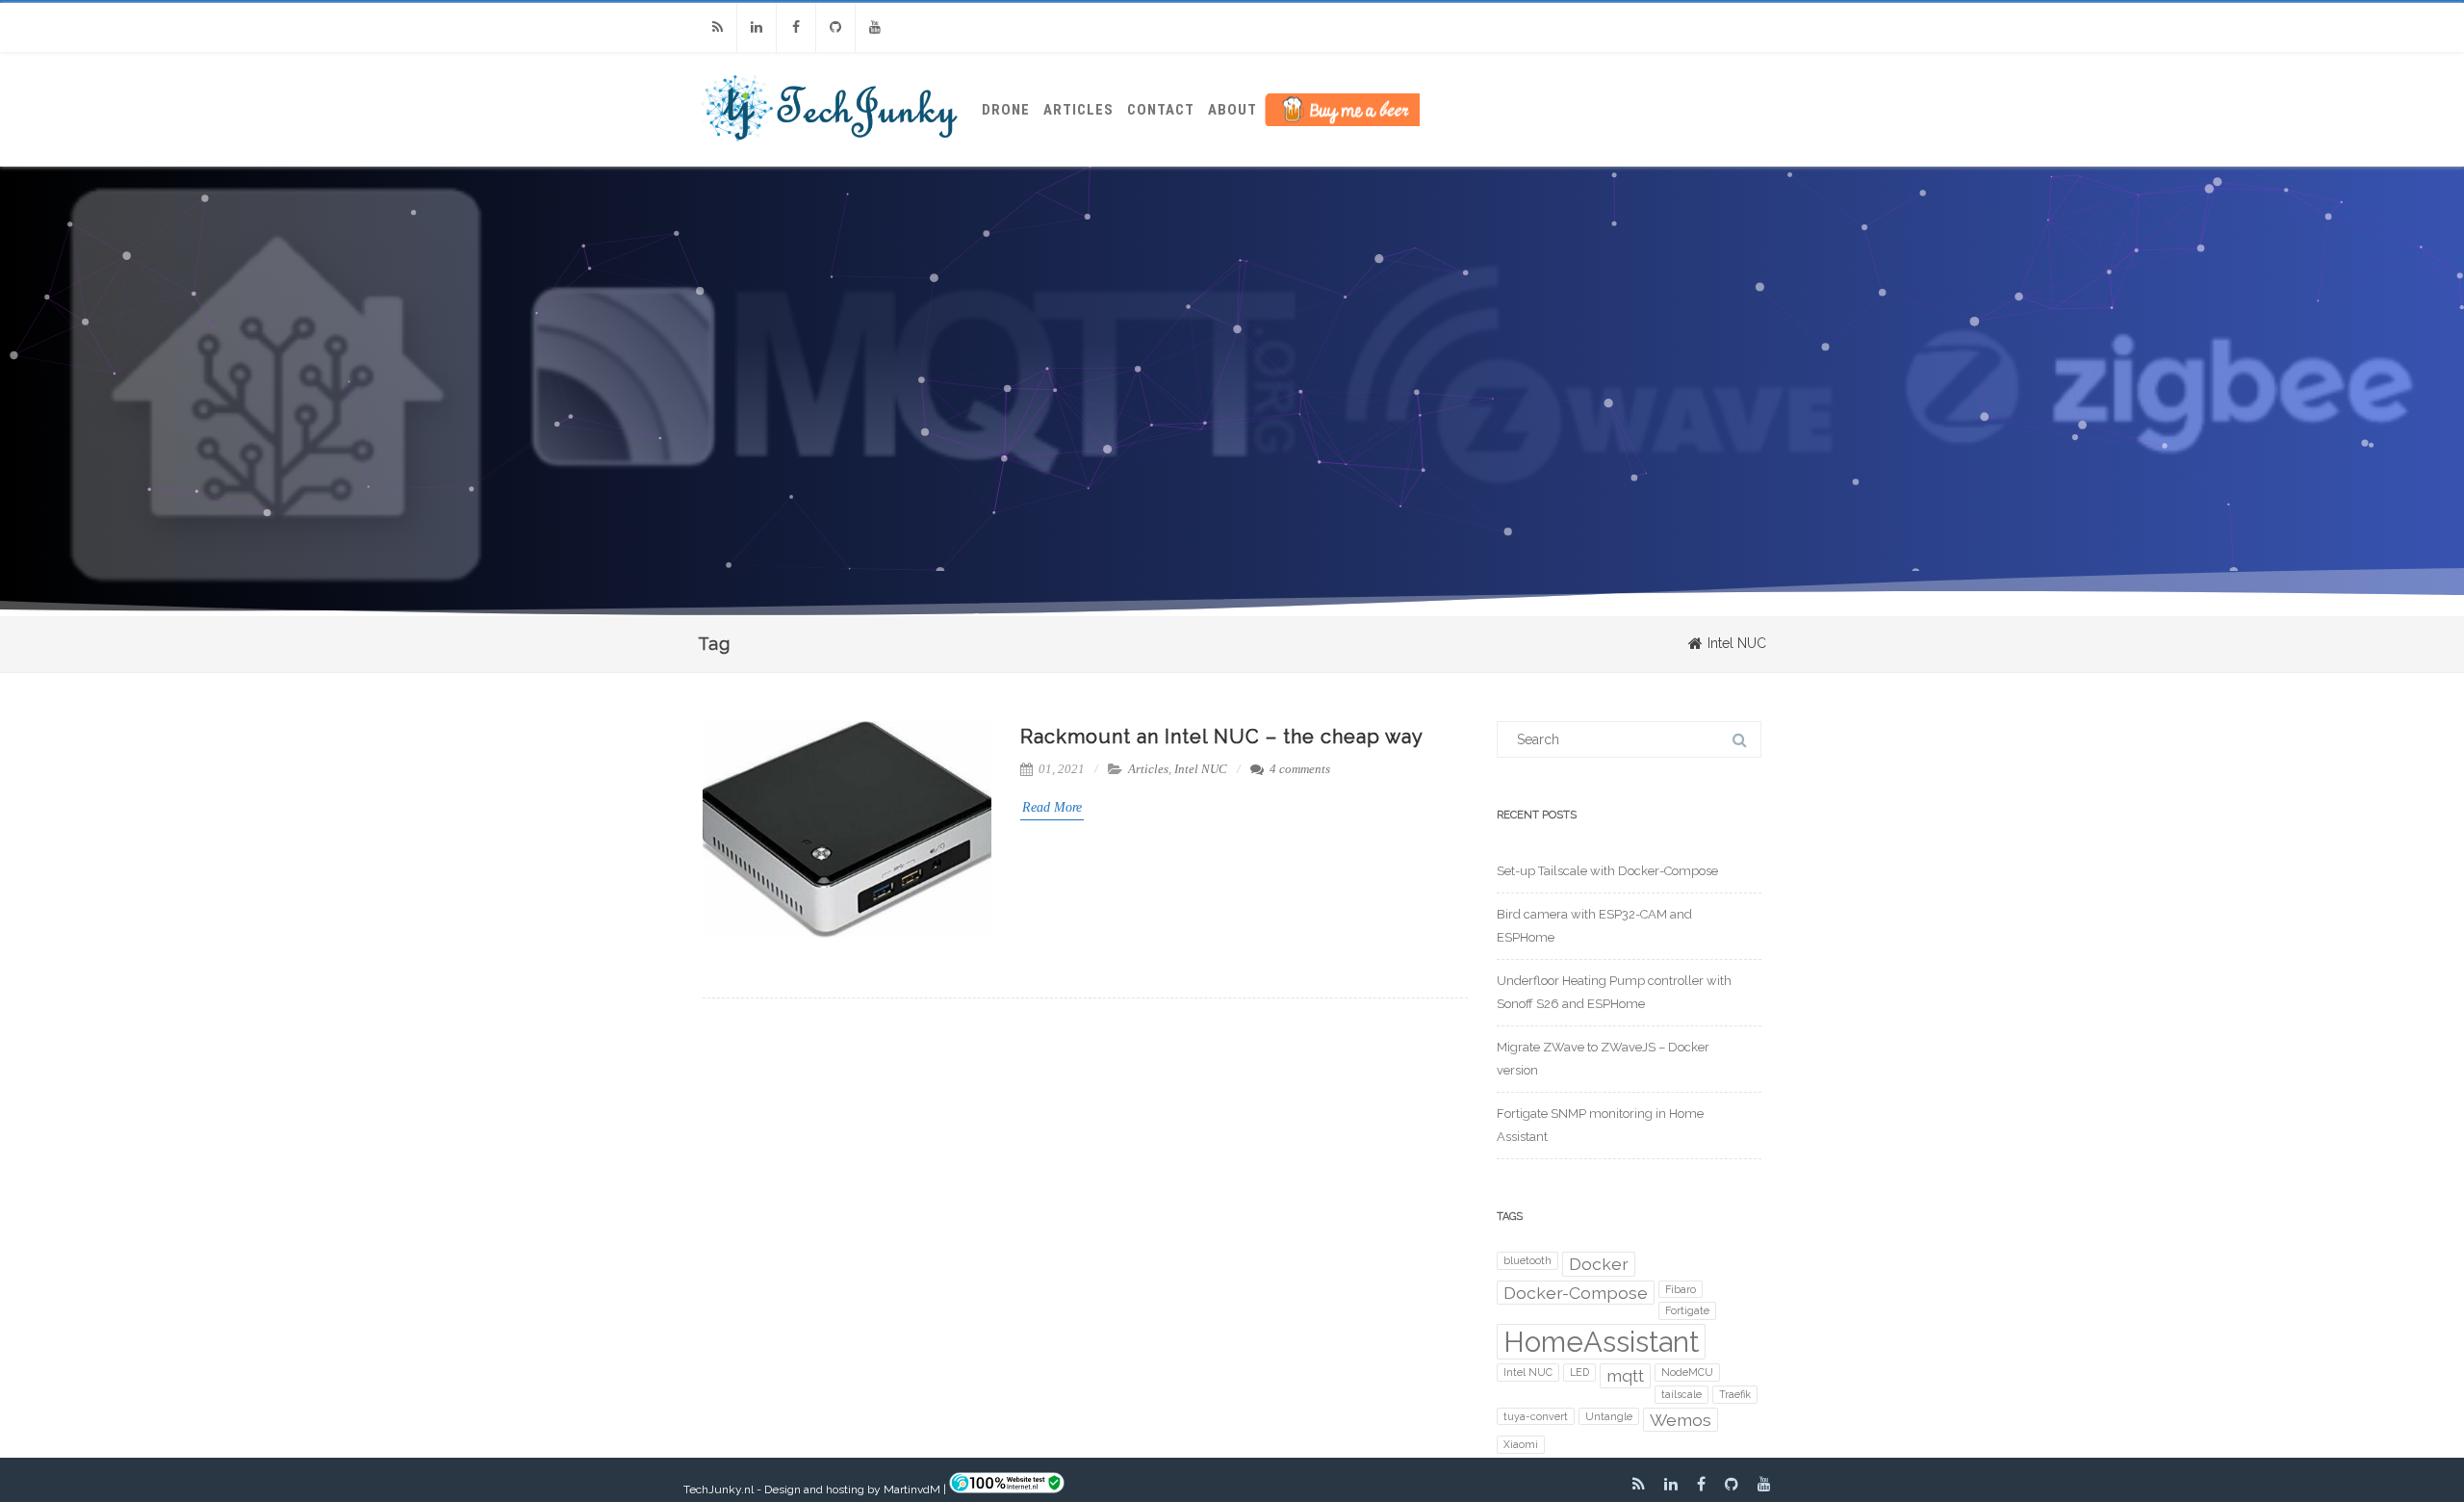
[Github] (835, 27)
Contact (1161, 110)
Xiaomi (1521, 1444)
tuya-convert (1536, 1416)
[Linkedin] (757, 27)
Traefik (1735, 1394)
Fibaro (1681, 1289)
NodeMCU (1687, 1372)
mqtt (1625, 1375)
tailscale (1681, 1394)
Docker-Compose (1576, 1293)
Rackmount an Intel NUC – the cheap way (1222, 737)
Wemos (1681, 1420)
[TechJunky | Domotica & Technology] (830, 160)
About (1232, 110)
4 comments (1300, 769)
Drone (1006, 110)
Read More (1052, 807)
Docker (1599, 1264)
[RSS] (717, 27)
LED (1579, 1372)
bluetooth (1527, 1260)
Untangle (1609, 1416)
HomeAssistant (1601, 1342)
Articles (1078, 110)
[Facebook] (796, 27)
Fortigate (1687, 1310)
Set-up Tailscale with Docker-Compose (1607, 871)
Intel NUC (1201, 769)
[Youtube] (875, 27)
